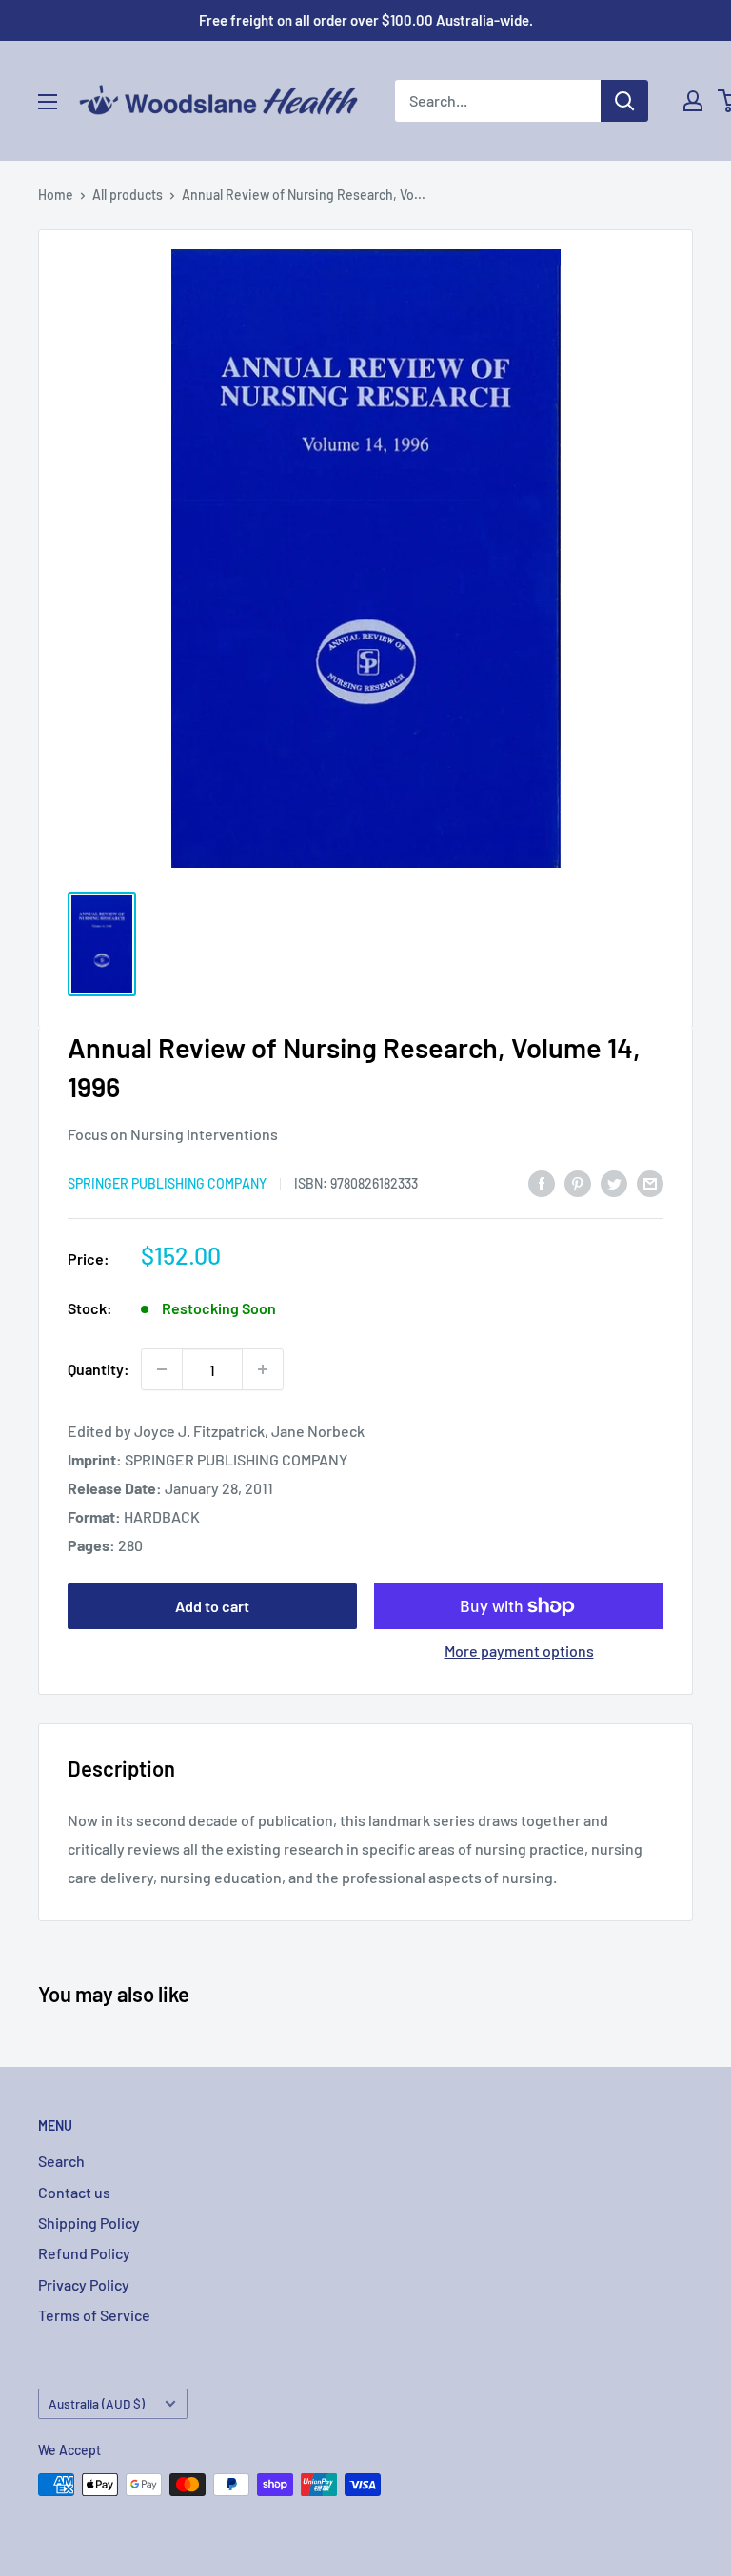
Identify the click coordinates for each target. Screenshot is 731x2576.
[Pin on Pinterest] (578, 1182)
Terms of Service (94, 2315)
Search (61, 2161)
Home (56, 195)
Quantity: (99, 1369)
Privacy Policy (84, 2284)
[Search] (624, 101)
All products (128, 195)
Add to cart (212, 1606)
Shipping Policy (89, 2222)
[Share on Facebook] (542, 1182)
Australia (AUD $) (97, 2403)
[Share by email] (650, 1182)
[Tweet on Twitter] (614, 1182)
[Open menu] (48, 102)
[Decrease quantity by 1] (162, 1369)
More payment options (519, 1651)
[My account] (693, 101)
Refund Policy (84, 2253)
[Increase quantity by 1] (263, 1369)
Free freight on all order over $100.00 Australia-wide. (366, 20)
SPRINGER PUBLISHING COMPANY (167, 1183)
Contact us (74, 2192)
